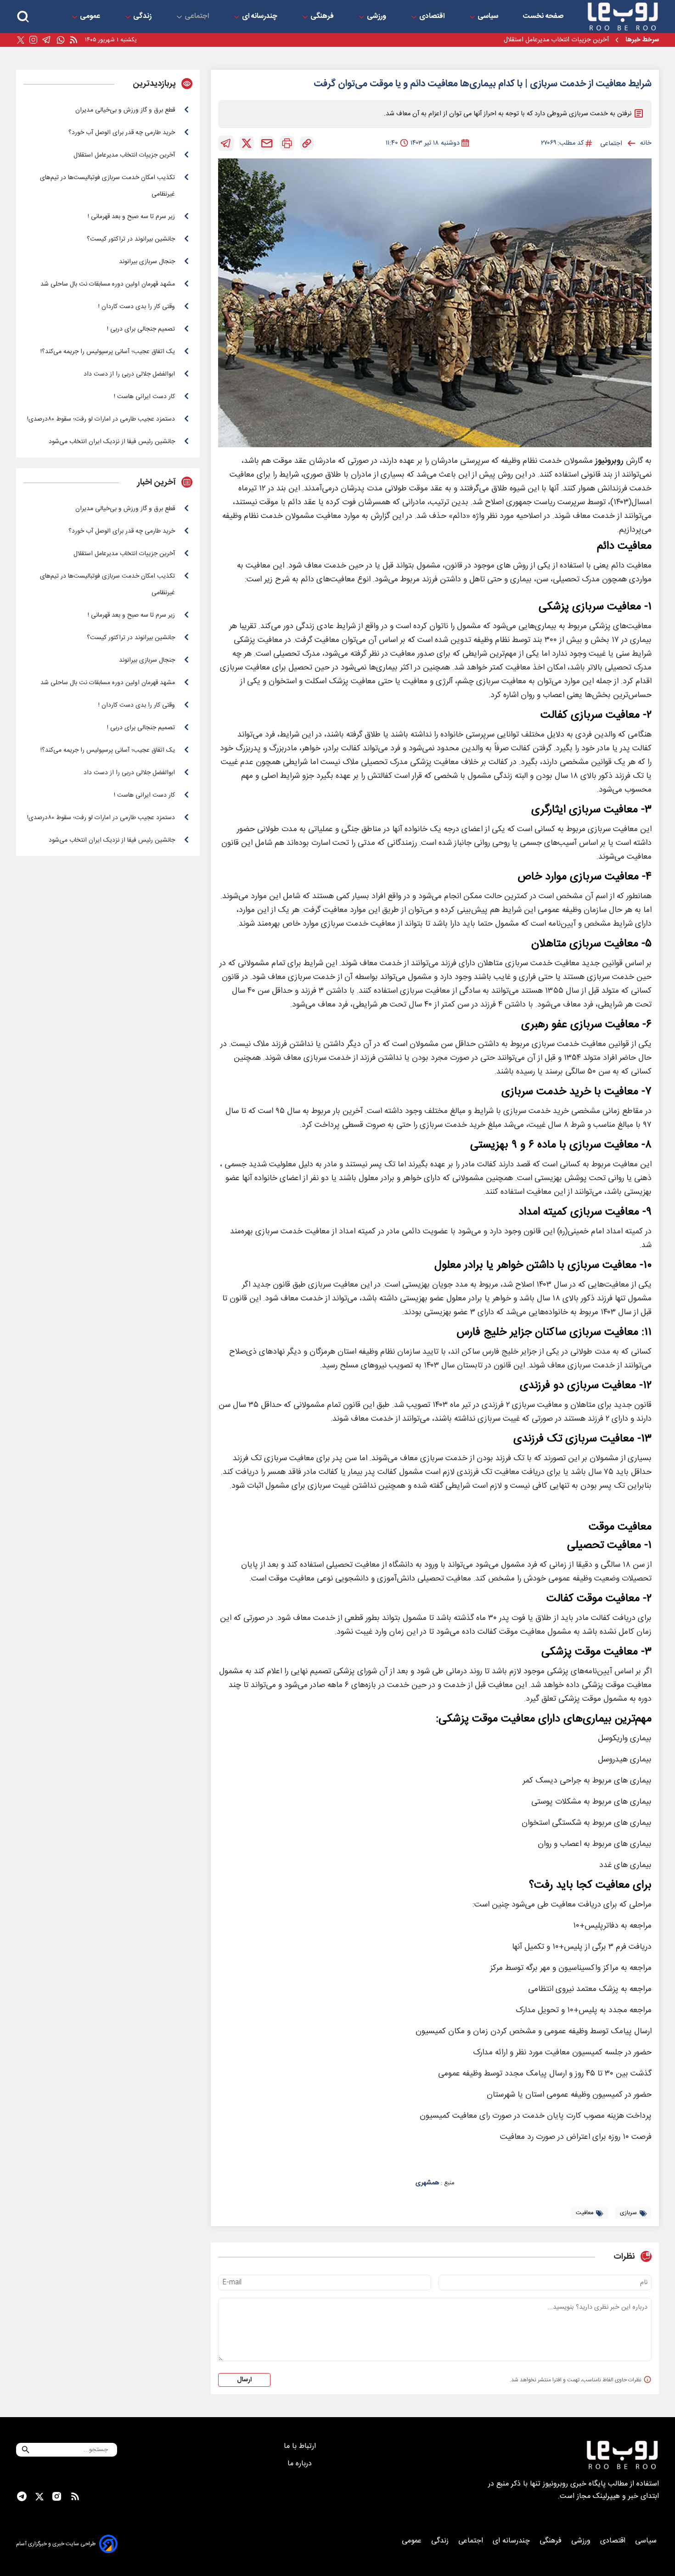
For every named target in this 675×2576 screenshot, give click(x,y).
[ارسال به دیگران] (267, 143)
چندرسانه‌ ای (261, 17)
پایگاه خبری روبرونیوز (574, 2484)
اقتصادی (433, 17)
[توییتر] (21, 40)
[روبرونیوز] (623, 17)
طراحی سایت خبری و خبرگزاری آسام (56, 2544)
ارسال (244, 2380)
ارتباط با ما (301, 2446)
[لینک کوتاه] (307, 143)
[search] (23, 17)
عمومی (91, 17)
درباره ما (301, 2464)
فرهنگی (323, 17)
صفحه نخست (543, 17)
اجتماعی (198, 17)
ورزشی (377, 17)
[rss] (73, 40)
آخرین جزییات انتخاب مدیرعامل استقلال (556, 40)
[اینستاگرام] (33, 40)
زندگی (143, 17)
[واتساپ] (61, 40)
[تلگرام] (47, 40)
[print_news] (287, 143)
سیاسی (489, 17)
